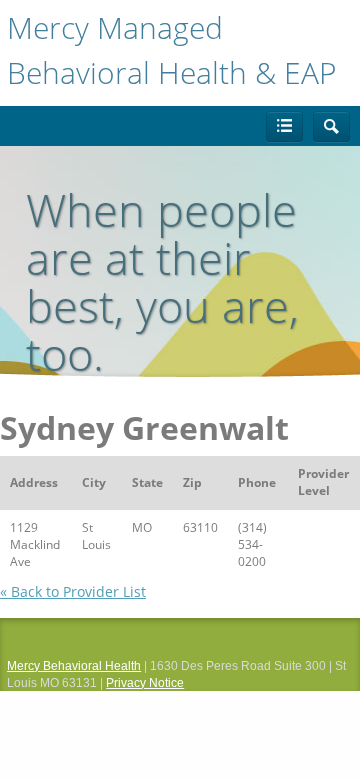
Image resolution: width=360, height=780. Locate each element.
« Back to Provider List (73, 591)
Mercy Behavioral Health (74, 666)
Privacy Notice (145, 683)
